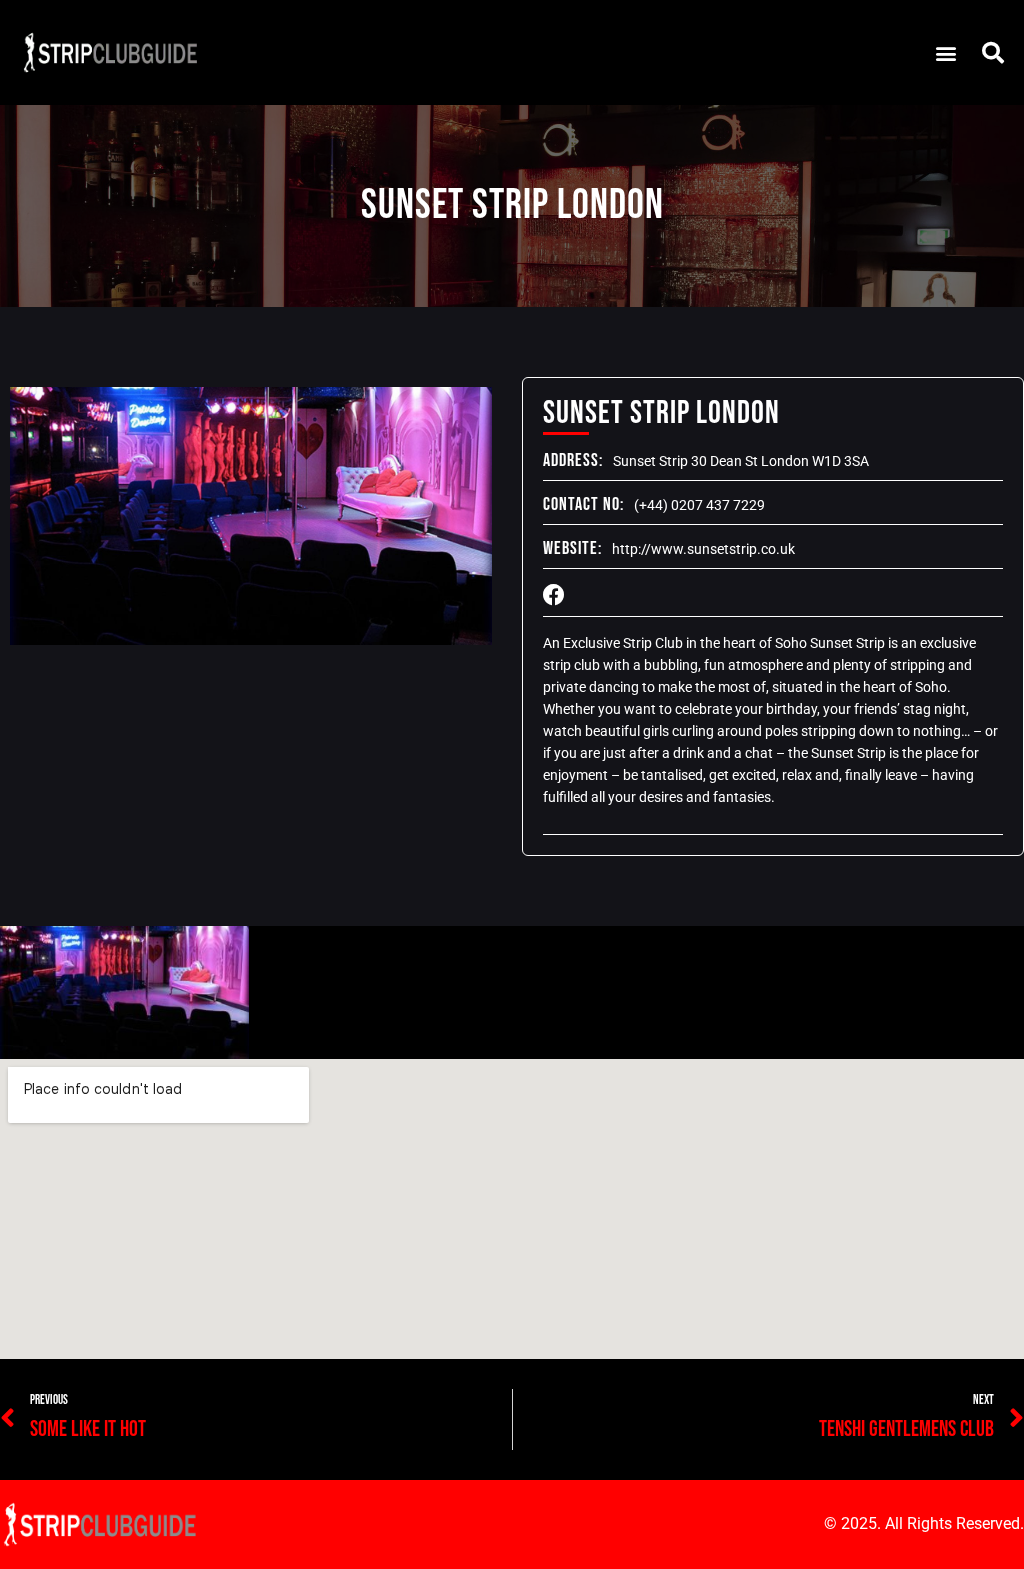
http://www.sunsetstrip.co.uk (703, 549)
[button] (945, 52)
